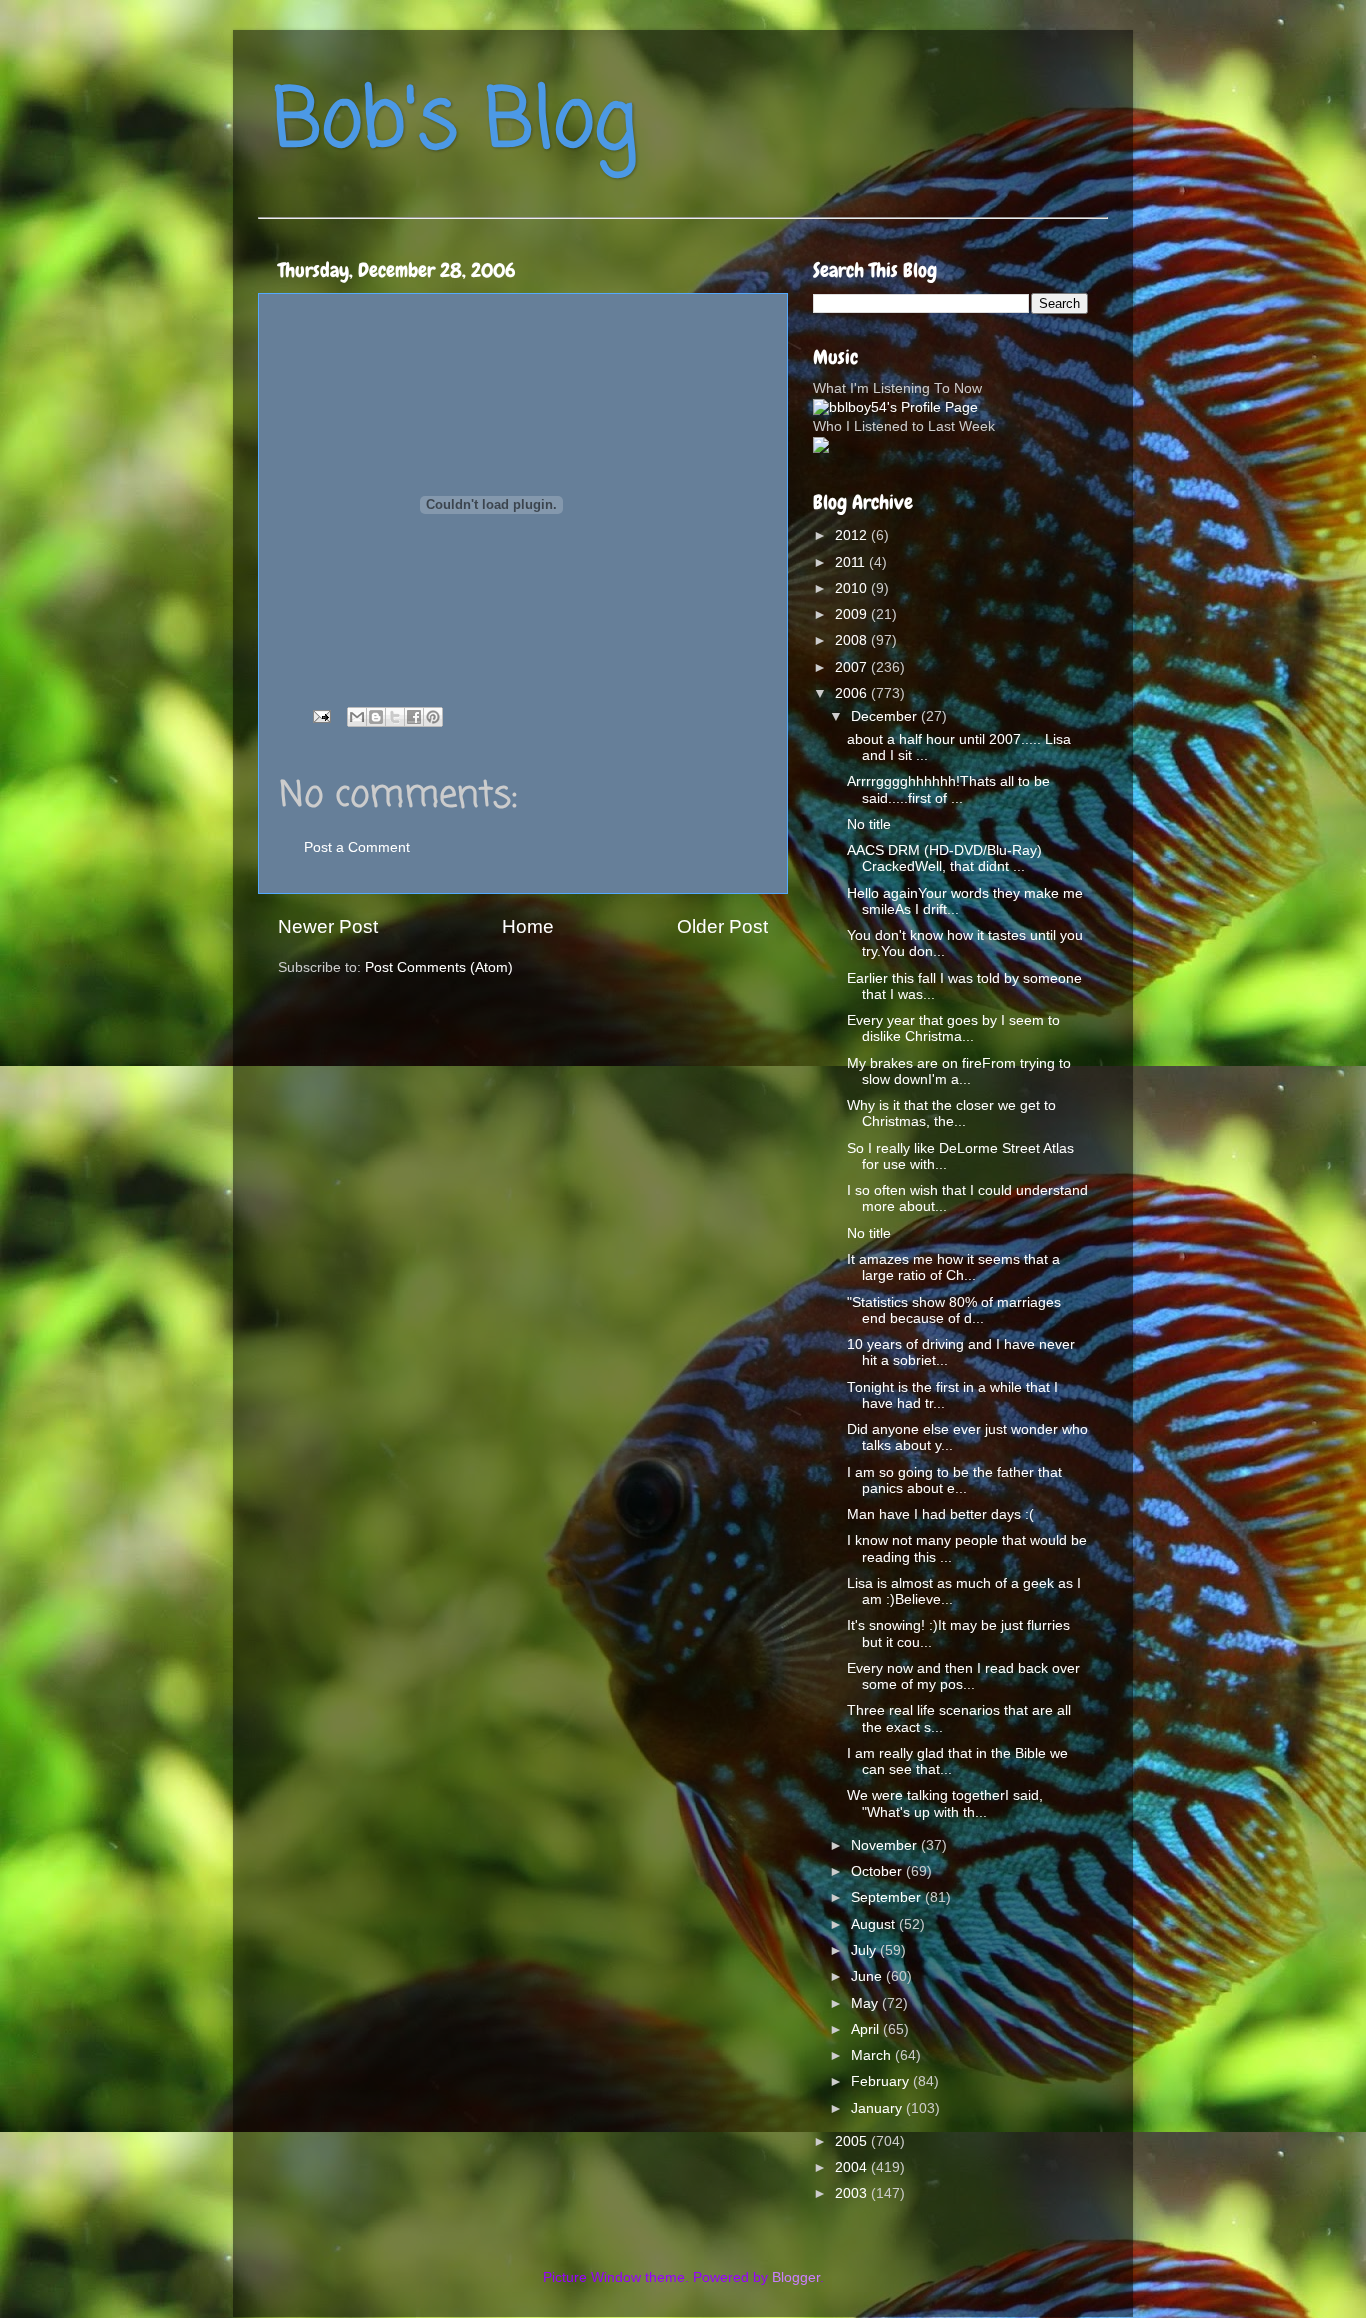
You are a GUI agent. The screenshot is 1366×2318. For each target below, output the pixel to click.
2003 (853, 2193)
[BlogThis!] (376, 717)
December (886, 716)
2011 (852, 562)
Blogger (796, 2277)
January (878, 2108)
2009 (853, 614)
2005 (853, 2141)
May (866, 2003)
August (875, 1924)
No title (869, 824)
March (873, 2055)
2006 (853, 693)
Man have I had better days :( (940, 1514)
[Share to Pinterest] (433, 717)
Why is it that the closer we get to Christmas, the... (951, 1113)
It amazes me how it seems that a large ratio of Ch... (953, 1267)
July (865, 1950)
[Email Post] (320, 715)
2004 (853, 2167)
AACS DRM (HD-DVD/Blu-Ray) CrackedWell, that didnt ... (944, 858)
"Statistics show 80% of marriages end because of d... (954, 1310)
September (888, 1897)
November (886, 1845)
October (878, 1871)
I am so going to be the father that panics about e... (954, 1480)
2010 (853, 588)
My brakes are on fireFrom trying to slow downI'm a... (959, 1071)
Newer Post (328, 926)
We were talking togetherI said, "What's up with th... (945, 1803)
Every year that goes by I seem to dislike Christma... (953, 1028)
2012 (853, 535)
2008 (853, 640)
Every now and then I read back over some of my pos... (963, 1676)
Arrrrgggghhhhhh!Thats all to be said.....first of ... (948, 789)
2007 (853, 667)
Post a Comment (357, 847)
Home (528, 926)
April (867, 2029)
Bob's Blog (455, 123)
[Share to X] (395, 717)
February (882, 2081)
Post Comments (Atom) (439, 967)
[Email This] (357, 717)
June (868, 1976)
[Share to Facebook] (414, 717)
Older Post (722, 926)
